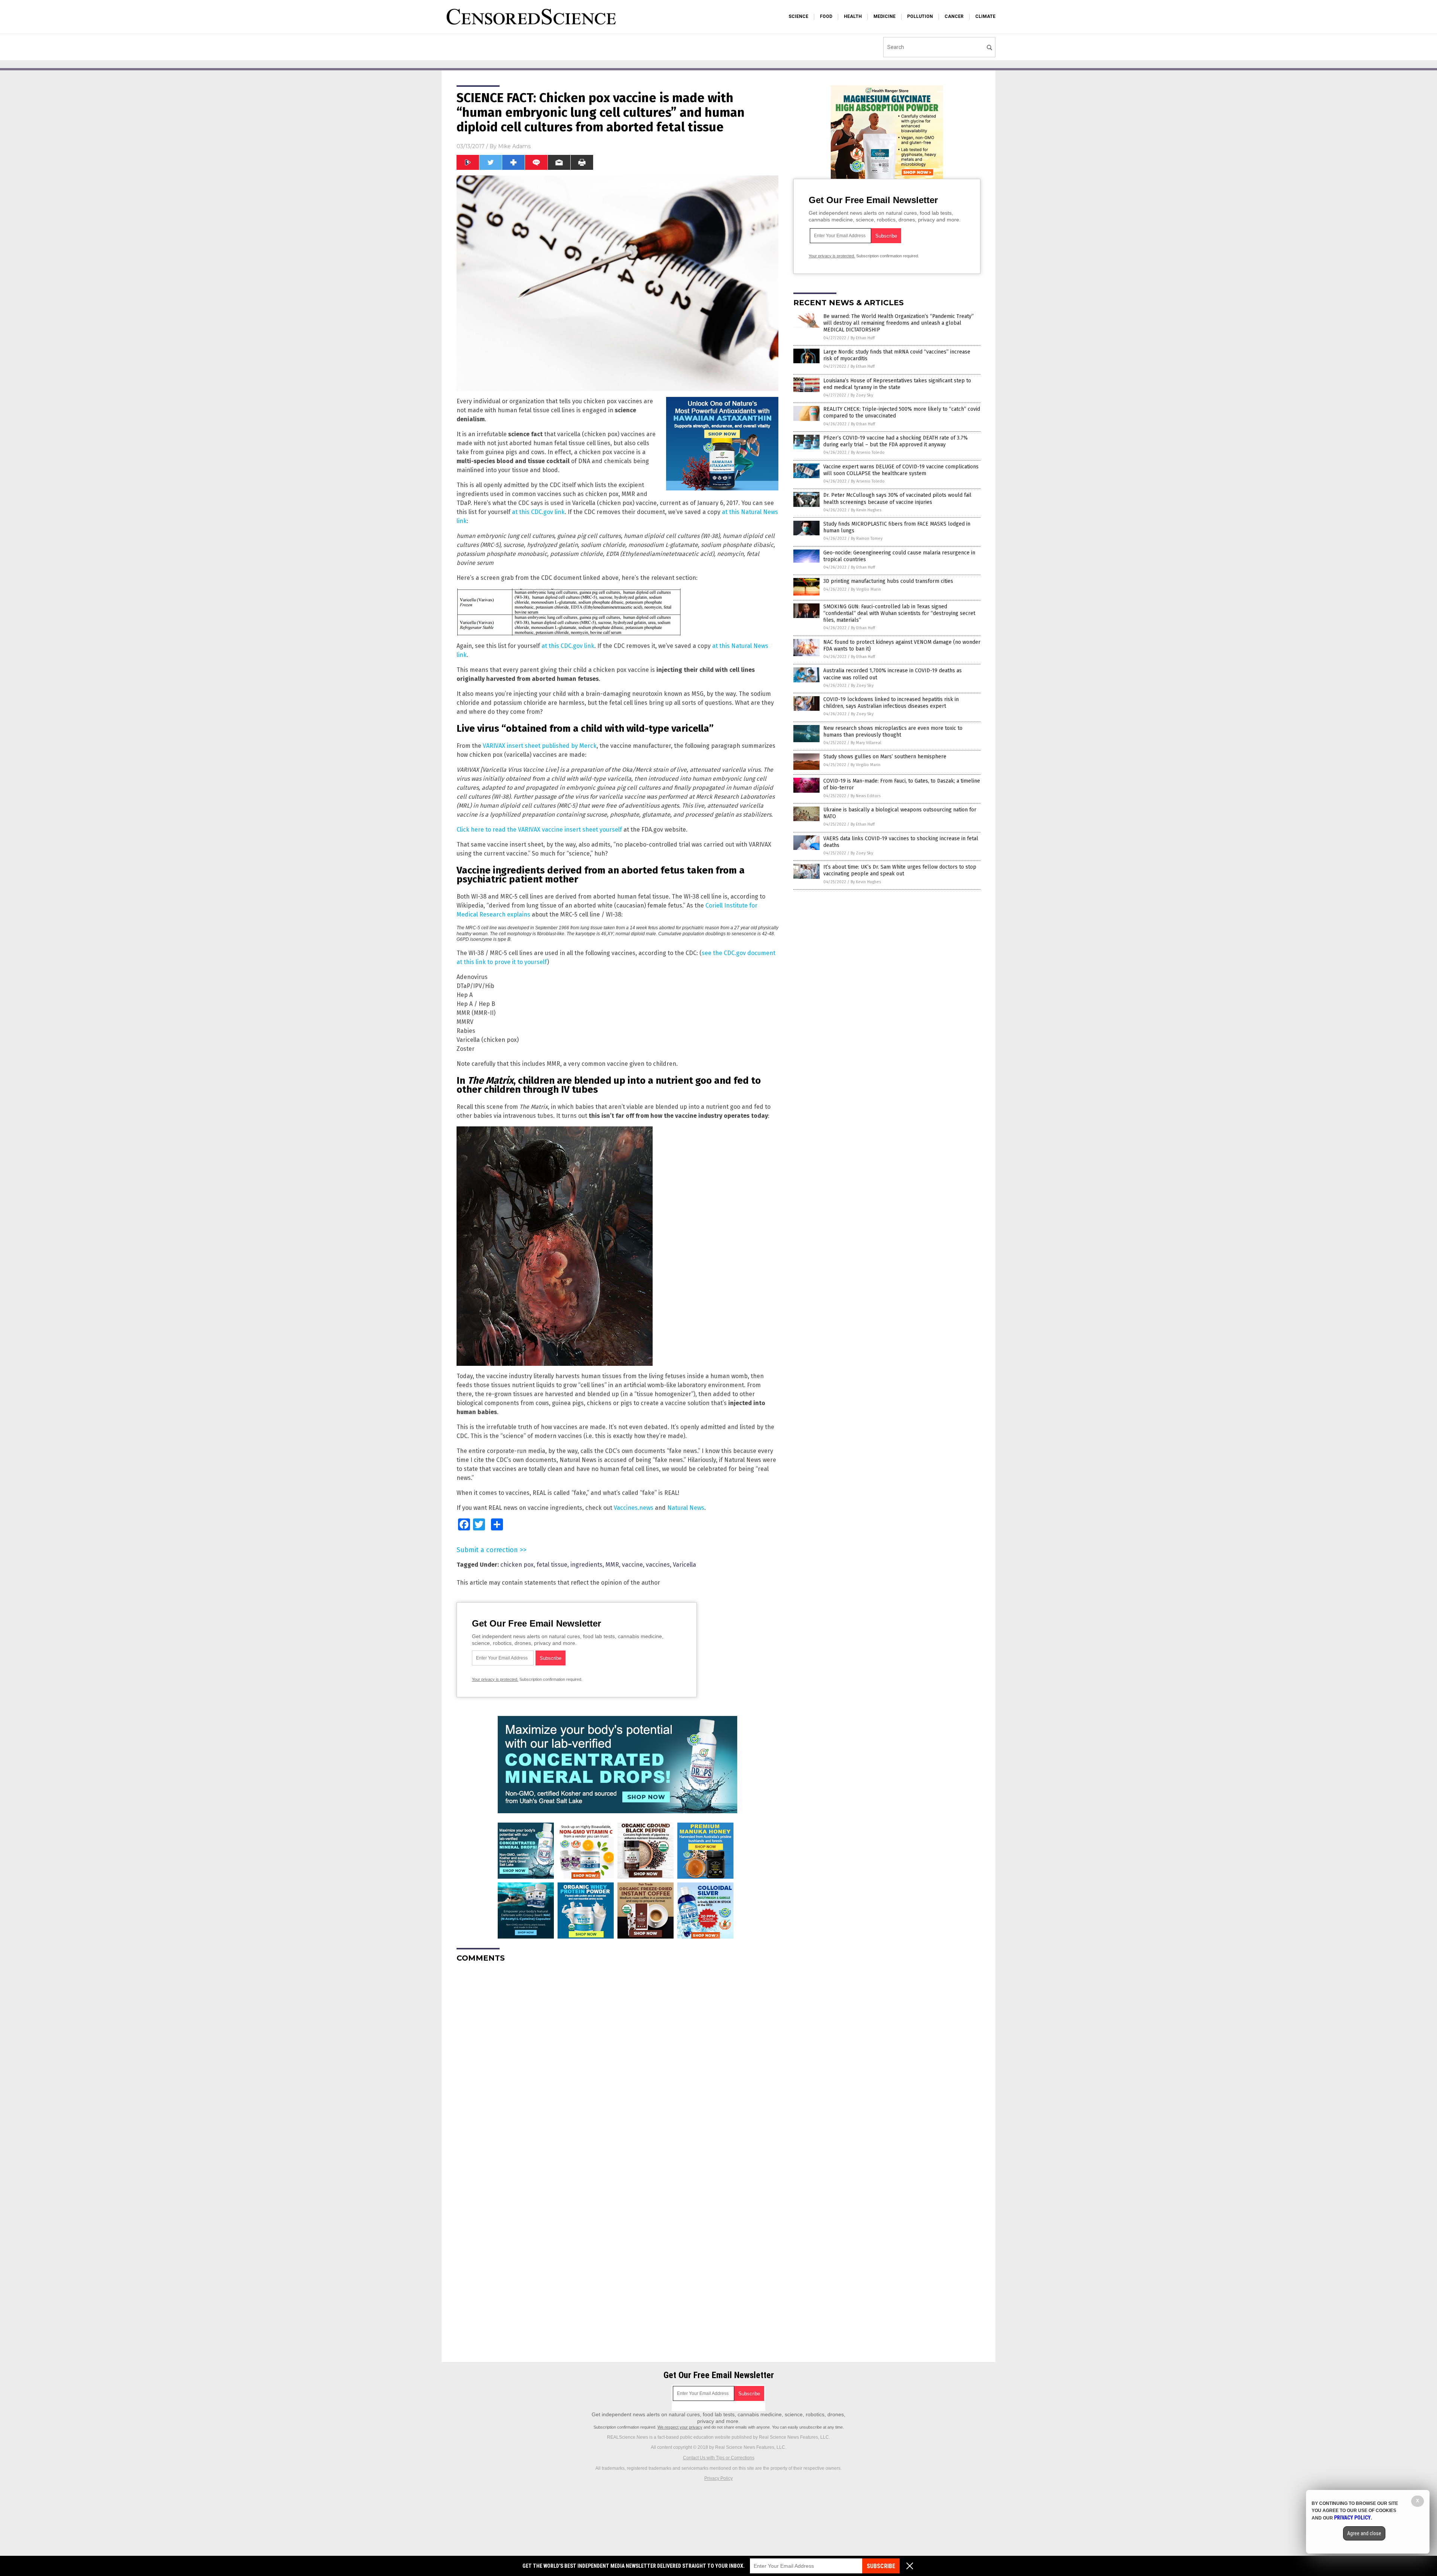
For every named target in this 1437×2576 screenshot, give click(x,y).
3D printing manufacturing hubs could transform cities (888, 581)
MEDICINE (884, 16)
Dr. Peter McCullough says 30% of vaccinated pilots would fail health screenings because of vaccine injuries (897, 498)
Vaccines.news (634, 1508)
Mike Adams (514, 146)
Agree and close (1364, 2533)
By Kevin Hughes (866, 510)
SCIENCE (798, 16)
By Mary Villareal (866, 743)
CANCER (954, 16)
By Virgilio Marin (866, 589)
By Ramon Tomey (867, 539)
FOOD (826, 16)
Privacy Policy (718, 2478)
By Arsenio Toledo (868, 452)
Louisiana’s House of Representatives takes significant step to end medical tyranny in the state (897, 384)
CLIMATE (985, 16)
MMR (612, 1565)
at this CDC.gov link (538, 512)
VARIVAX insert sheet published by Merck (540, 746)
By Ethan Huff (863, 338)
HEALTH (853, 16)
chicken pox (517, 1565)
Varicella (684, 1565)
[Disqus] (617, 2062)
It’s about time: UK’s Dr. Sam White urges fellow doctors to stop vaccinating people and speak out (900, 870)
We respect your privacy (680, 2427)
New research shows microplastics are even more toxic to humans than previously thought (893, 732)
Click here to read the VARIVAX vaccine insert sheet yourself (539, 830)
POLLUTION (920, 16)
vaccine (632, 1565)
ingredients (586, 1565)
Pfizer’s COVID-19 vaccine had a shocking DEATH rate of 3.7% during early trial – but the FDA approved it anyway (896, 441)
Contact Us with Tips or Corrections (719, 2458)
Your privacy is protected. (495, 1679)
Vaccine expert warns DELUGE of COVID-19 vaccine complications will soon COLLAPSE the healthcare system (901, 470)
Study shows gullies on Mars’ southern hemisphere (885, 757)
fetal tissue (552, 1565)
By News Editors (866, 796)
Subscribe (881, 2566)
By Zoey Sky (862, 395)
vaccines (658, 1565)
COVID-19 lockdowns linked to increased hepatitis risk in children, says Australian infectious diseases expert (891, 703)
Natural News (686, 1508)
